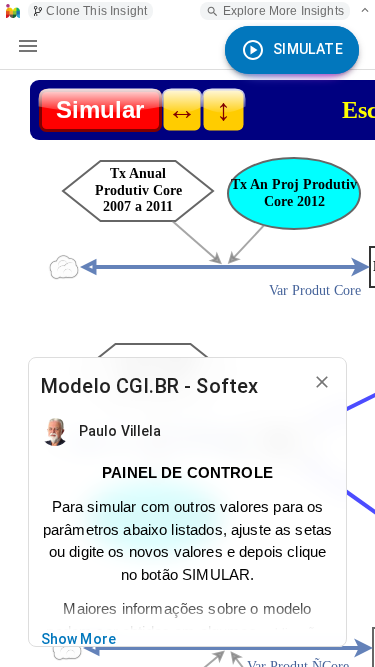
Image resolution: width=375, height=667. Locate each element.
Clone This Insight (96, 11)
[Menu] (28, 46)
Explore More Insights (283, 11)
